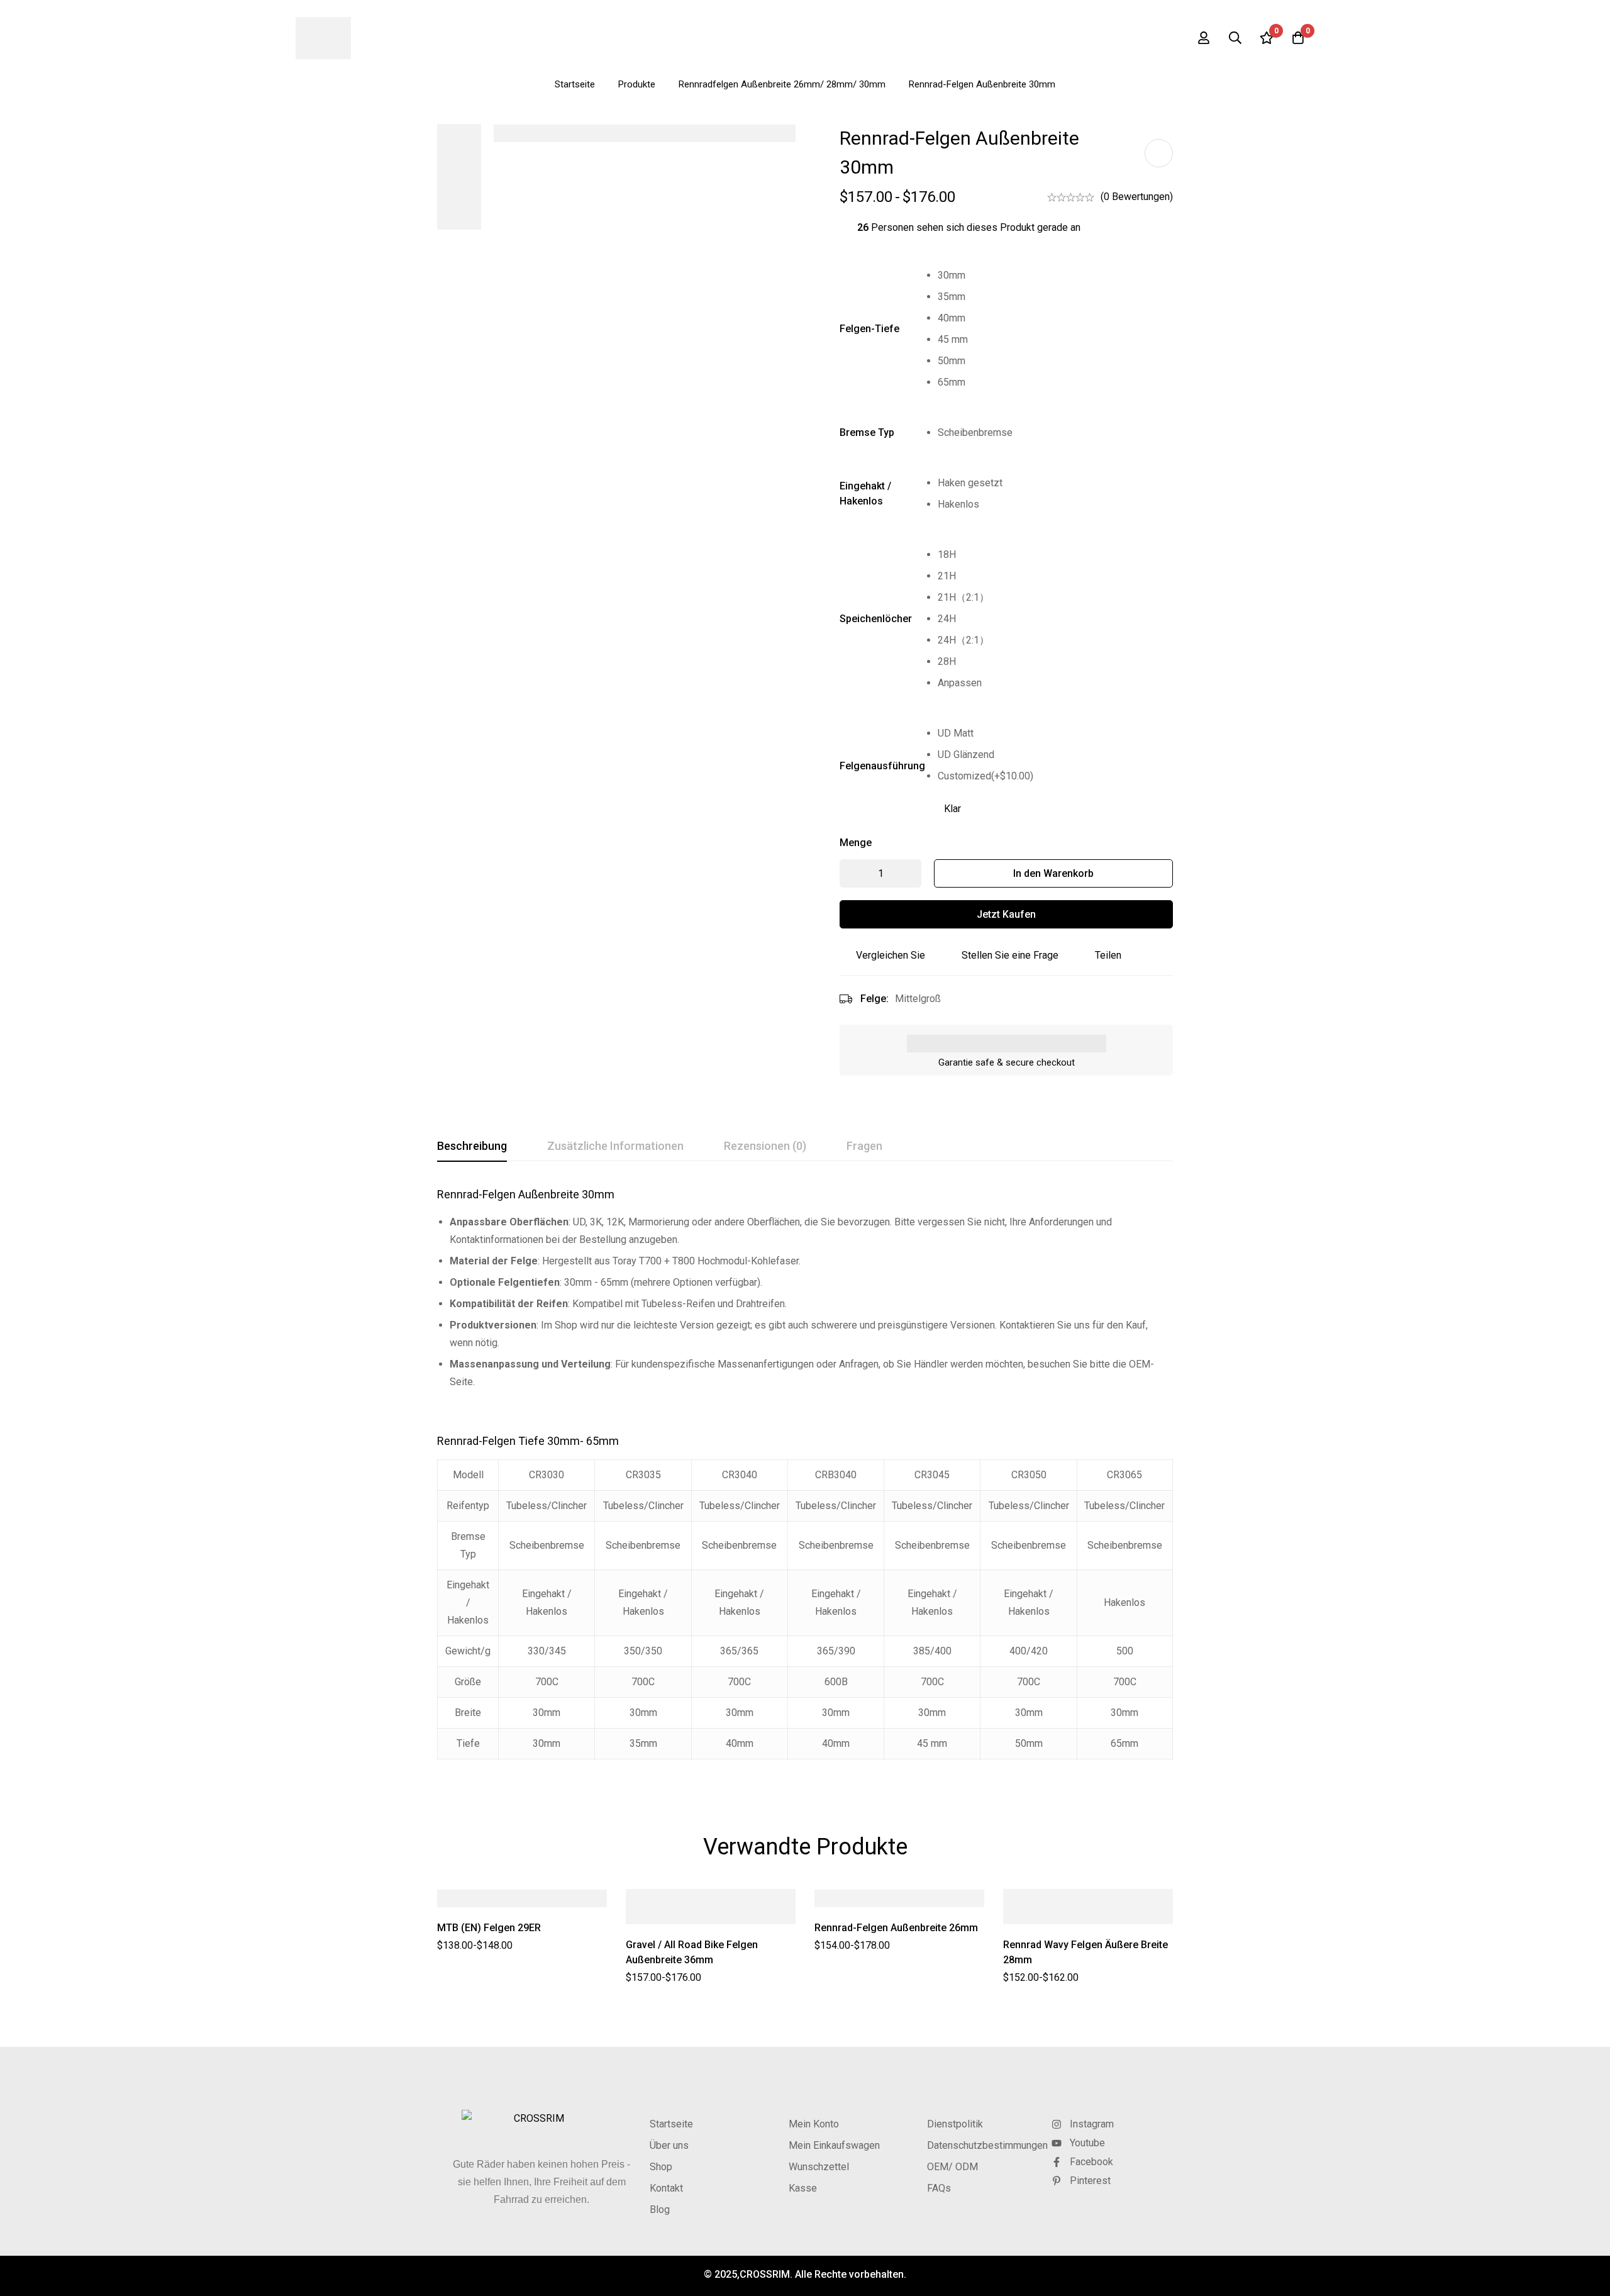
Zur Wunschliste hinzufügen (1159, 153)
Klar (952, 809)
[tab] (472, 1147)
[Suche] (1235, 38)
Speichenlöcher (876, 619)
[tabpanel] (805, 1481)
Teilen (1108, 955)
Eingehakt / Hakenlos (865, 493)
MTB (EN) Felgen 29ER (489, 1928)
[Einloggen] (1204, 38)
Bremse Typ (867, 432)
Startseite (575, 84)
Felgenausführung (882, 766)
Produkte (637, 84)
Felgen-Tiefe (869, 329)
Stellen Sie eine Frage (1010, 955)
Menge (856, 843)
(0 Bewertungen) (1137, 197)
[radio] (1055, 276)
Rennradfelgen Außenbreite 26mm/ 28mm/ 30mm (782, 84)
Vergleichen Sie (891, 955)
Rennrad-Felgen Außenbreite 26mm (896, 1928)
